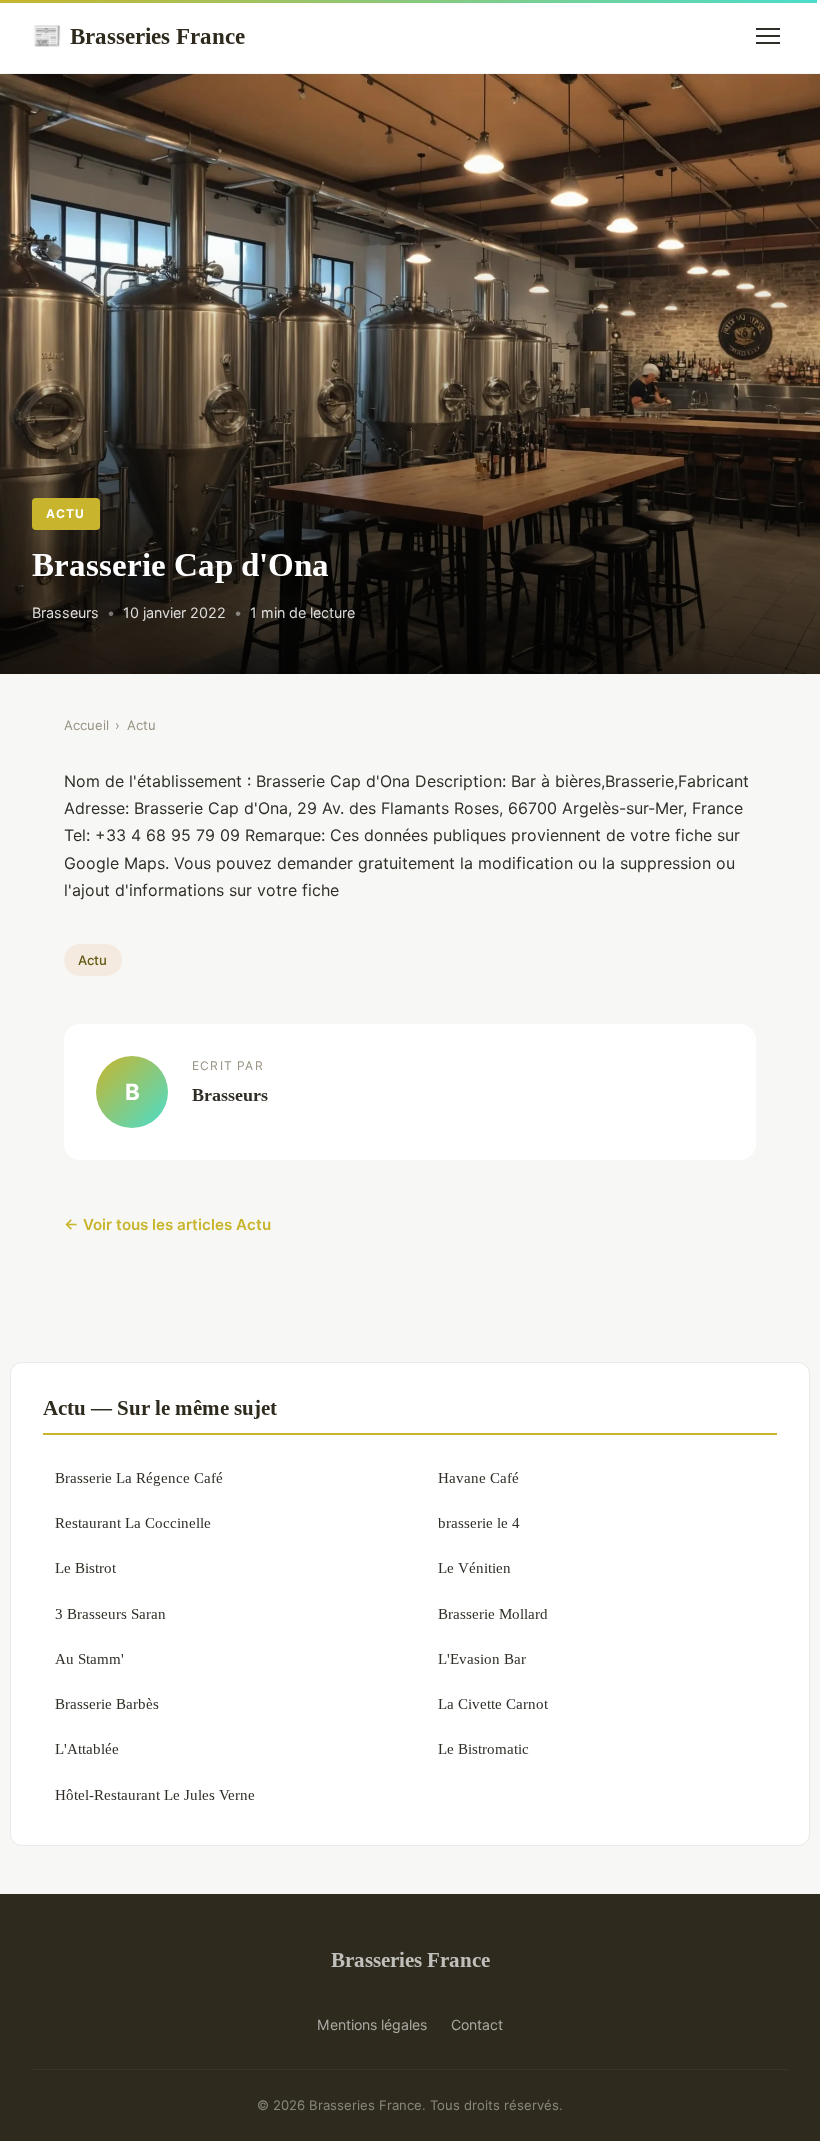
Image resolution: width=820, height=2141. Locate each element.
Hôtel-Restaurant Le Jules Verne (155, 1794)
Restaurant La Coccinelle (133, 1522)
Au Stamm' (89, 1658)
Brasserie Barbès (107, 1703)
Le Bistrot (85, 1567)
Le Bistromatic (483, 1748)
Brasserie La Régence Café (139, 1477)
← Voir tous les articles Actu (167, 1224)
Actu (65, 513)
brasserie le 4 (479, 1522)
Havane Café (478, 1477)
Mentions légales (372, 2024)
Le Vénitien (474, 1567)
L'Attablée (87, 1748)
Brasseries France (138, 36)
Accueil (86, 725)
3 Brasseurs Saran (110, 1613)
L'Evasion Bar (482, 1658)
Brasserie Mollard (493, 1613)
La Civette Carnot (493, 1703)
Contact (477, 2024)
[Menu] (768, 36)
